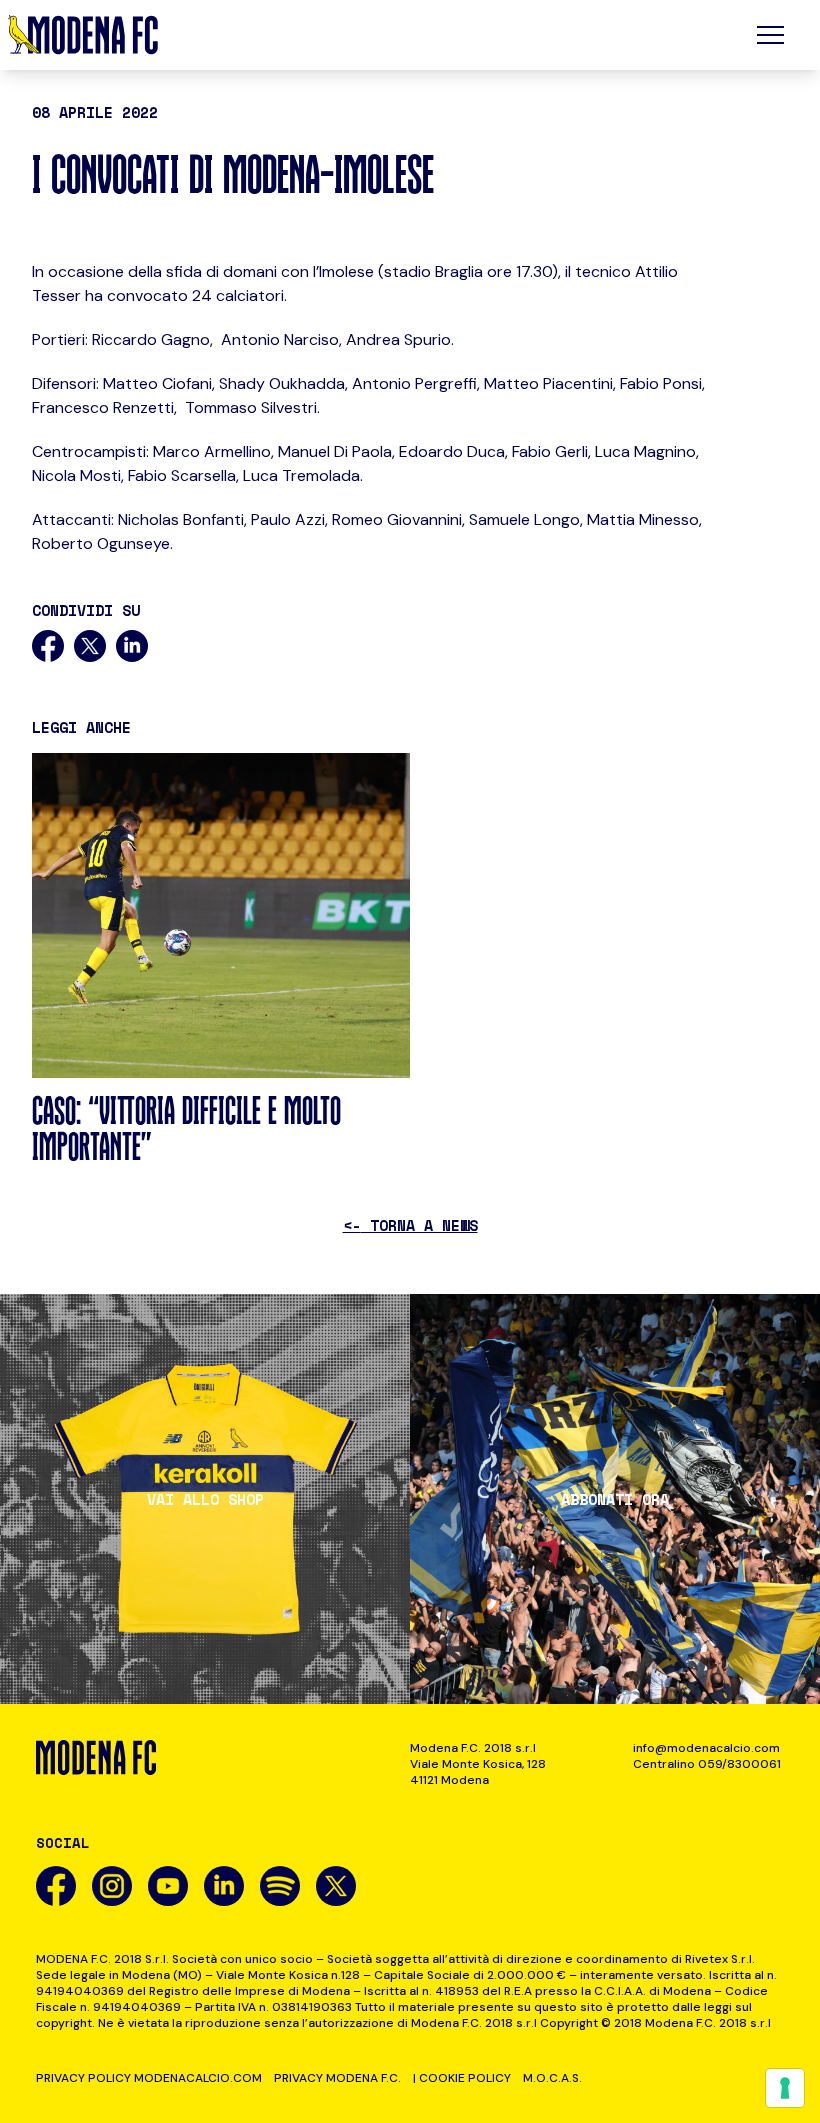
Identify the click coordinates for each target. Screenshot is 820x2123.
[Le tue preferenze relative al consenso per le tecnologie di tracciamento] (785, 2088)
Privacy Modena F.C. (337, 2078)
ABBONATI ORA (615, 1499)
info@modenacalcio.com (706, 1748)
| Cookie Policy (462, 2078)
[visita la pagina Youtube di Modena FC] (168, 1886)
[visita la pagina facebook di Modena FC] (56, 1886)
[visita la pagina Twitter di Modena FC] (336, 1886)
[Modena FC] (83, 35)
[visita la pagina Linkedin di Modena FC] (224, 1886)
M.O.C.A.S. (552, 2078)
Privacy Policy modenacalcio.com (149, 2078)
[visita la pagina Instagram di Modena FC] (112, 1886)
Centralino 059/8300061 (707, 1764)
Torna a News (410, 1225)
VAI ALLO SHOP (205, 1499)
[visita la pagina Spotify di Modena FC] (280, 1886)
